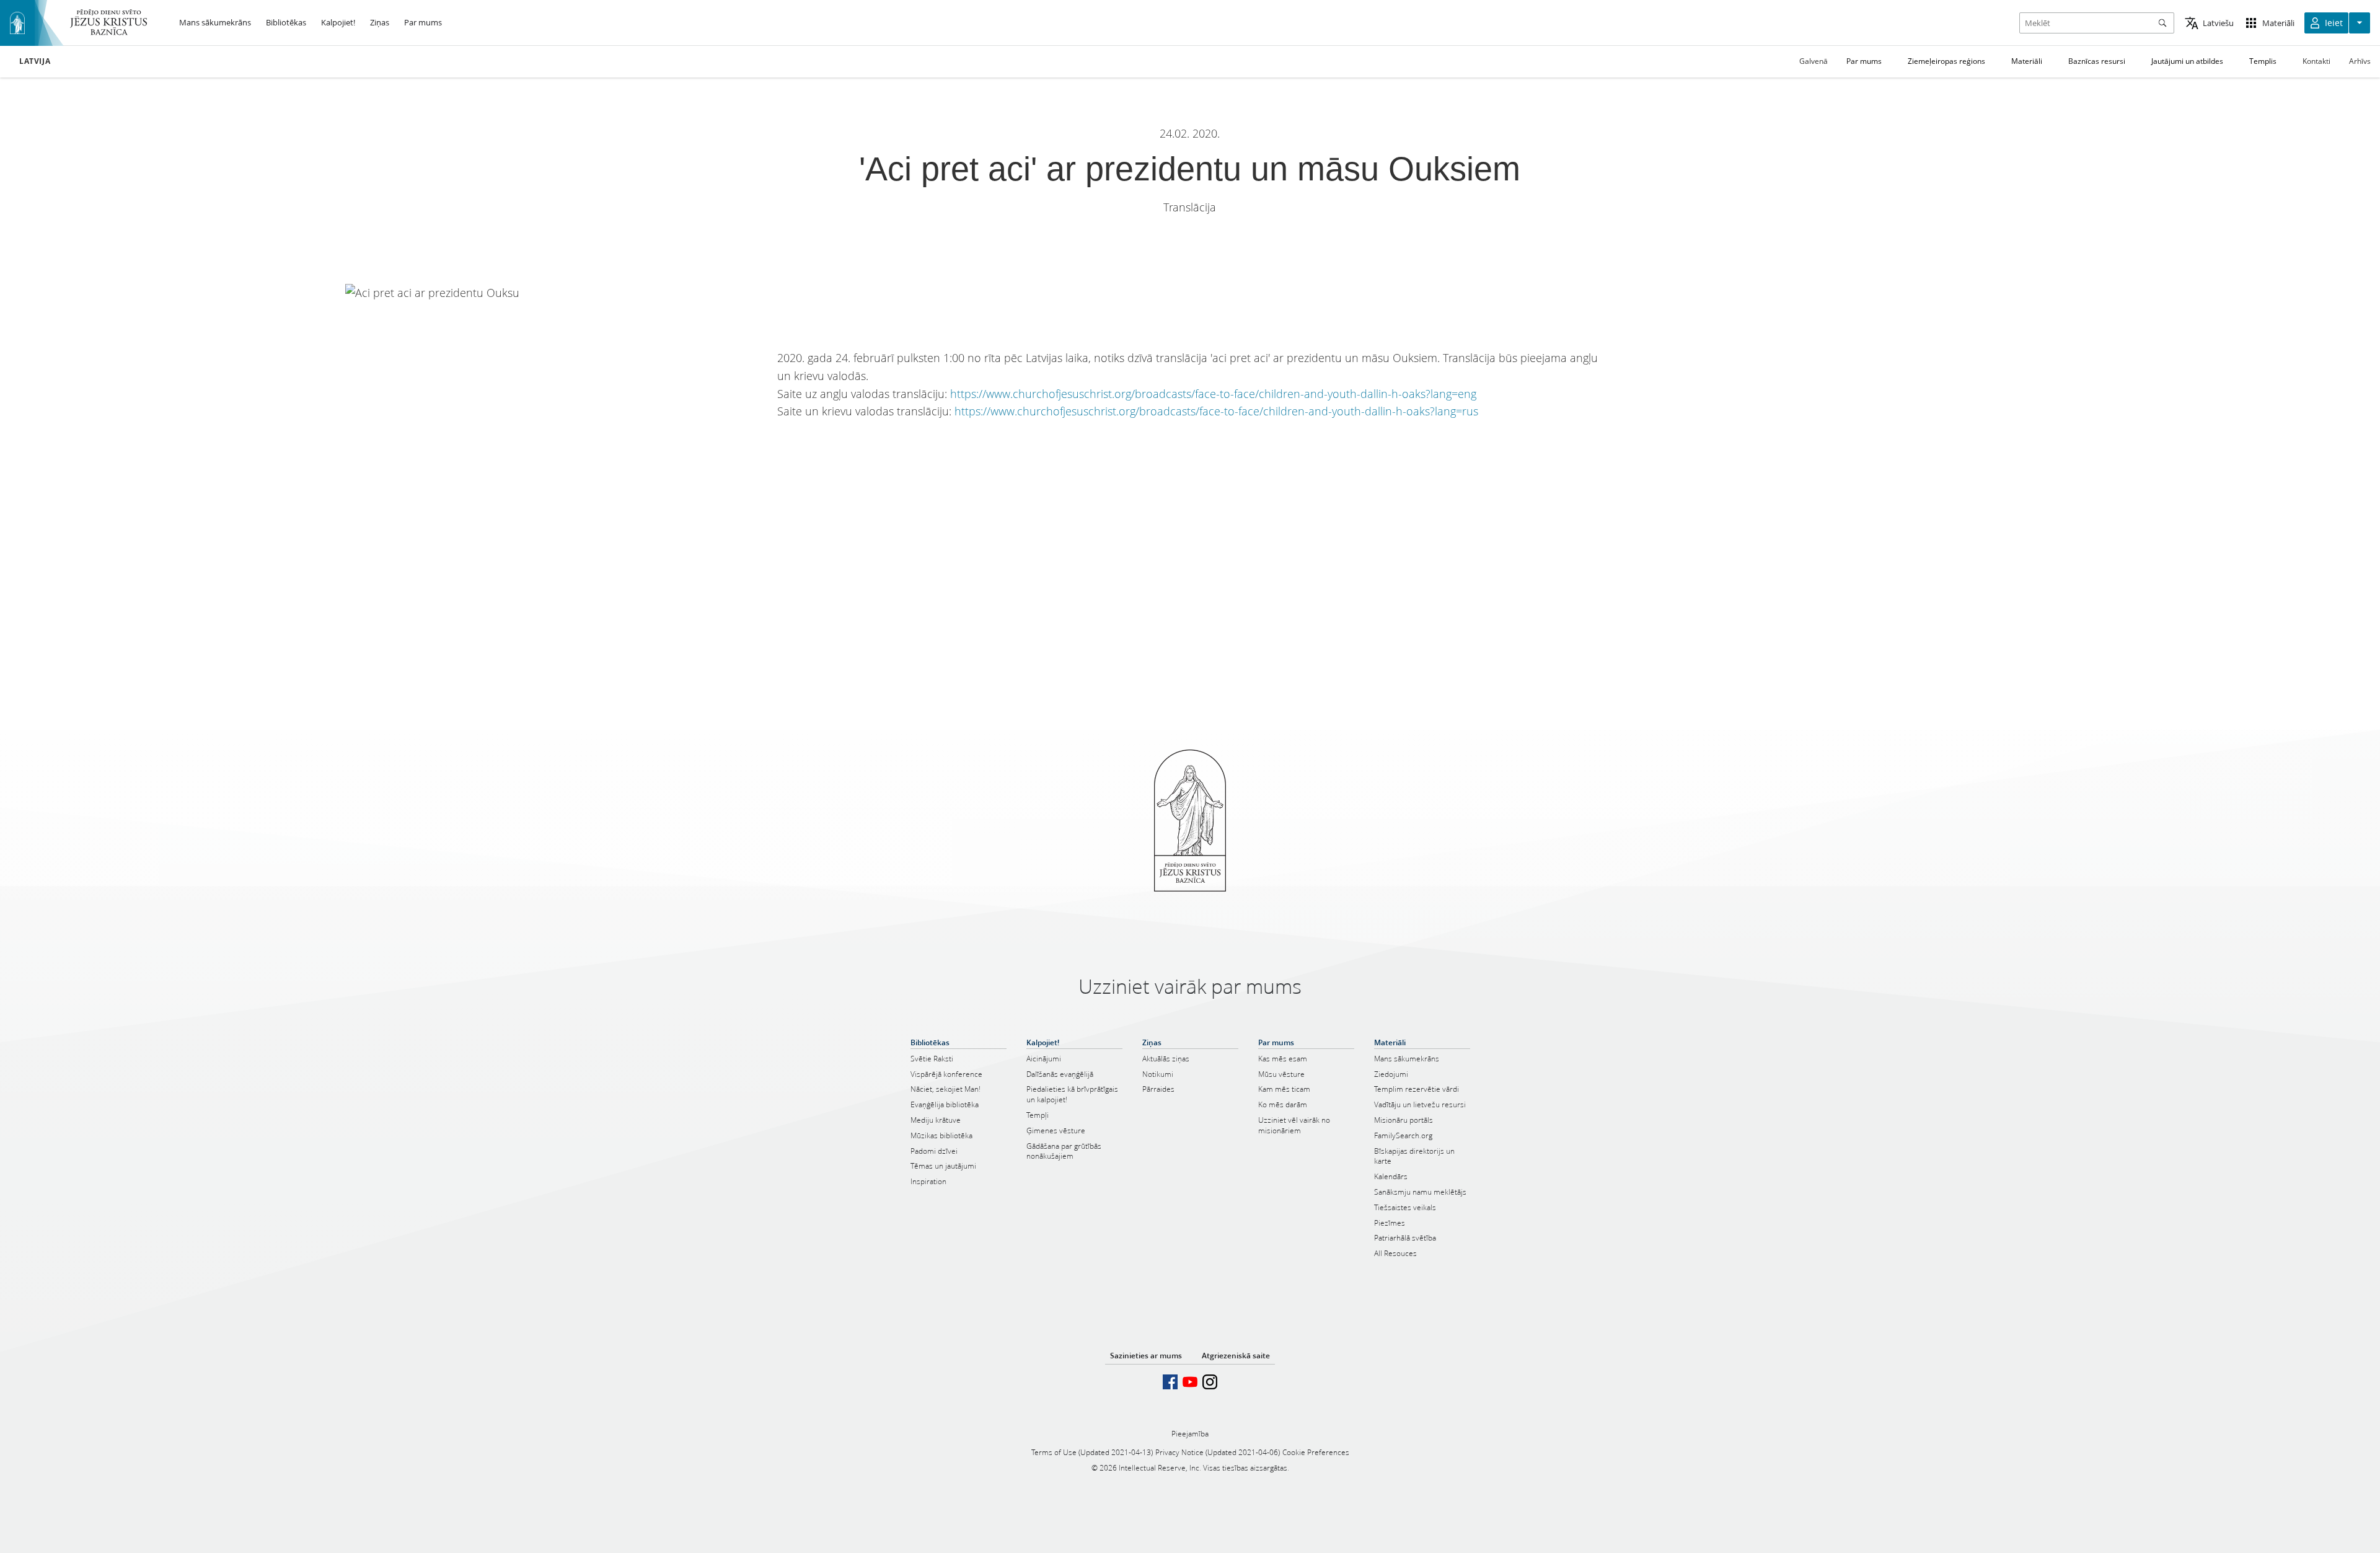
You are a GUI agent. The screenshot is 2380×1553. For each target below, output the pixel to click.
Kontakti (2316, 61)
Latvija (35, 61)
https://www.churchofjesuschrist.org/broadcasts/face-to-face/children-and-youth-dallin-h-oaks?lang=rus (1216, 411)
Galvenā (1814, 61)
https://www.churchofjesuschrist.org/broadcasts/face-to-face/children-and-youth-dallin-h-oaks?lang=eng (1213, 394)
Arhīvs (2360, 61)
